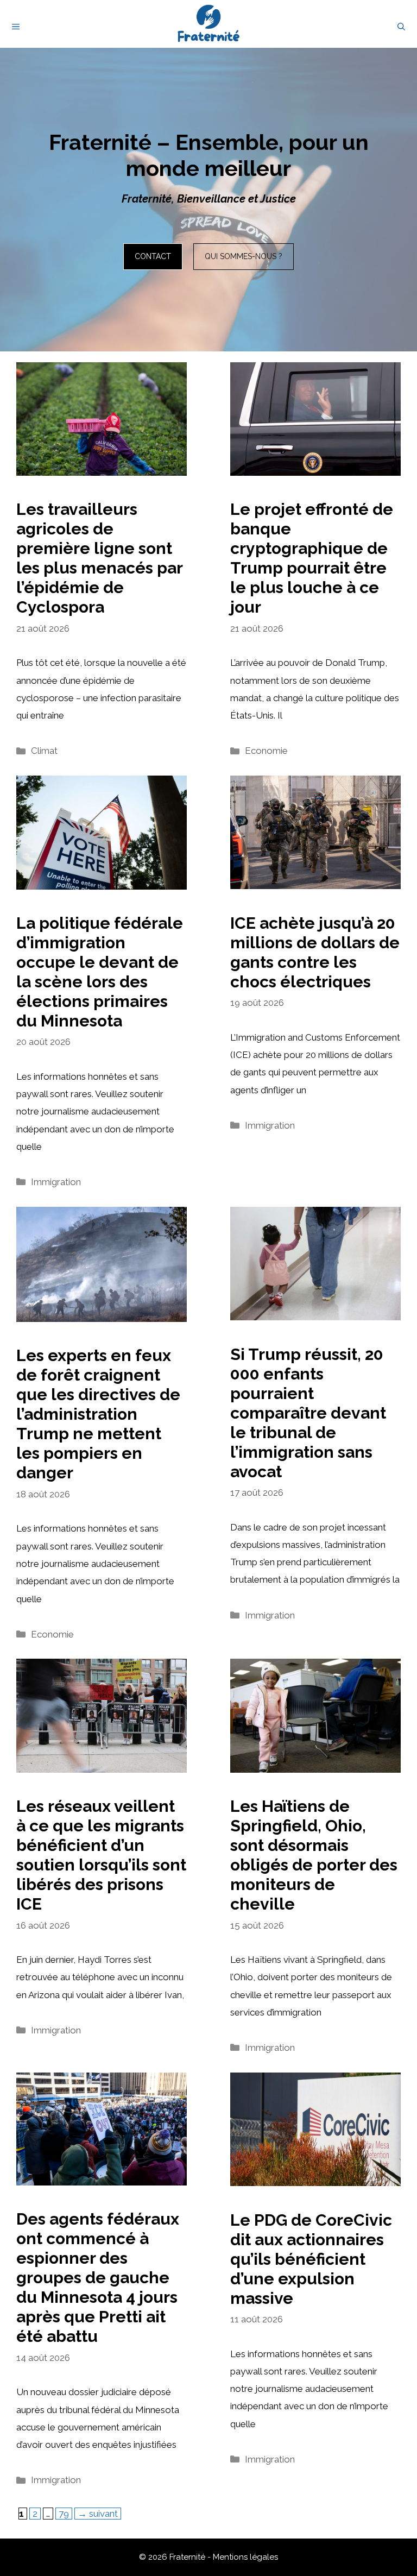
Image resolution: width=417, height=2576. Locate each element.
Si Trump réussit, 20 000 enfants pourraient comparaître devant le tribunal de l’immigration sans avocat (308, 1413)
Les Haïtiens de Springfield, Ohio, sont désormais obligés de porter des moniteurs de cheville (314, 1855)
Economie (266, 751)
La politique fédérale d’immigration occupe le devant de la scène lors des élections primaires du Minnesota (100, 972)
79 (65, 2513)
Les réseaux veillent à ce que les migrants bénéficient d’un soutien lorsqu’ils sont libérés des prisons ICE (101, 1855)
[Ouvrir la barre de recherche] (401, 27)
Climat (44, 751)
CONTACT (153, 256)
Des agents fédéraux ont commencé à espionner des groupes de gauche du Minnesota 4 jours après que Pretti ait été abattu (98, 2278)
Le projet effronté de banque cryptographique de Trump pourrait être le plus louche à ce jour (312, 558)
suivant (98, 2514)
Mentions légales (245, 2557)
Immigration (56, 1182)
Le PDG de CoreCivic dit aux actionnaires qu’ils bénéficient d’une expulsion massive (311, 2259)
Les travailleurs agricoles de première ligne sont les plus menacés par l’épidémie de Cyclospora (99, 558)
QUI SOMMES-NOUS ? (244, 256)
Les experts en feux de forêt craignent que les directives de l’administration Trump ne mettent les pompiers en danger (98, 1414)
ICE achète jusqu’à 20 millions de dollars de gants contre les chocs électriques (315, 952)
